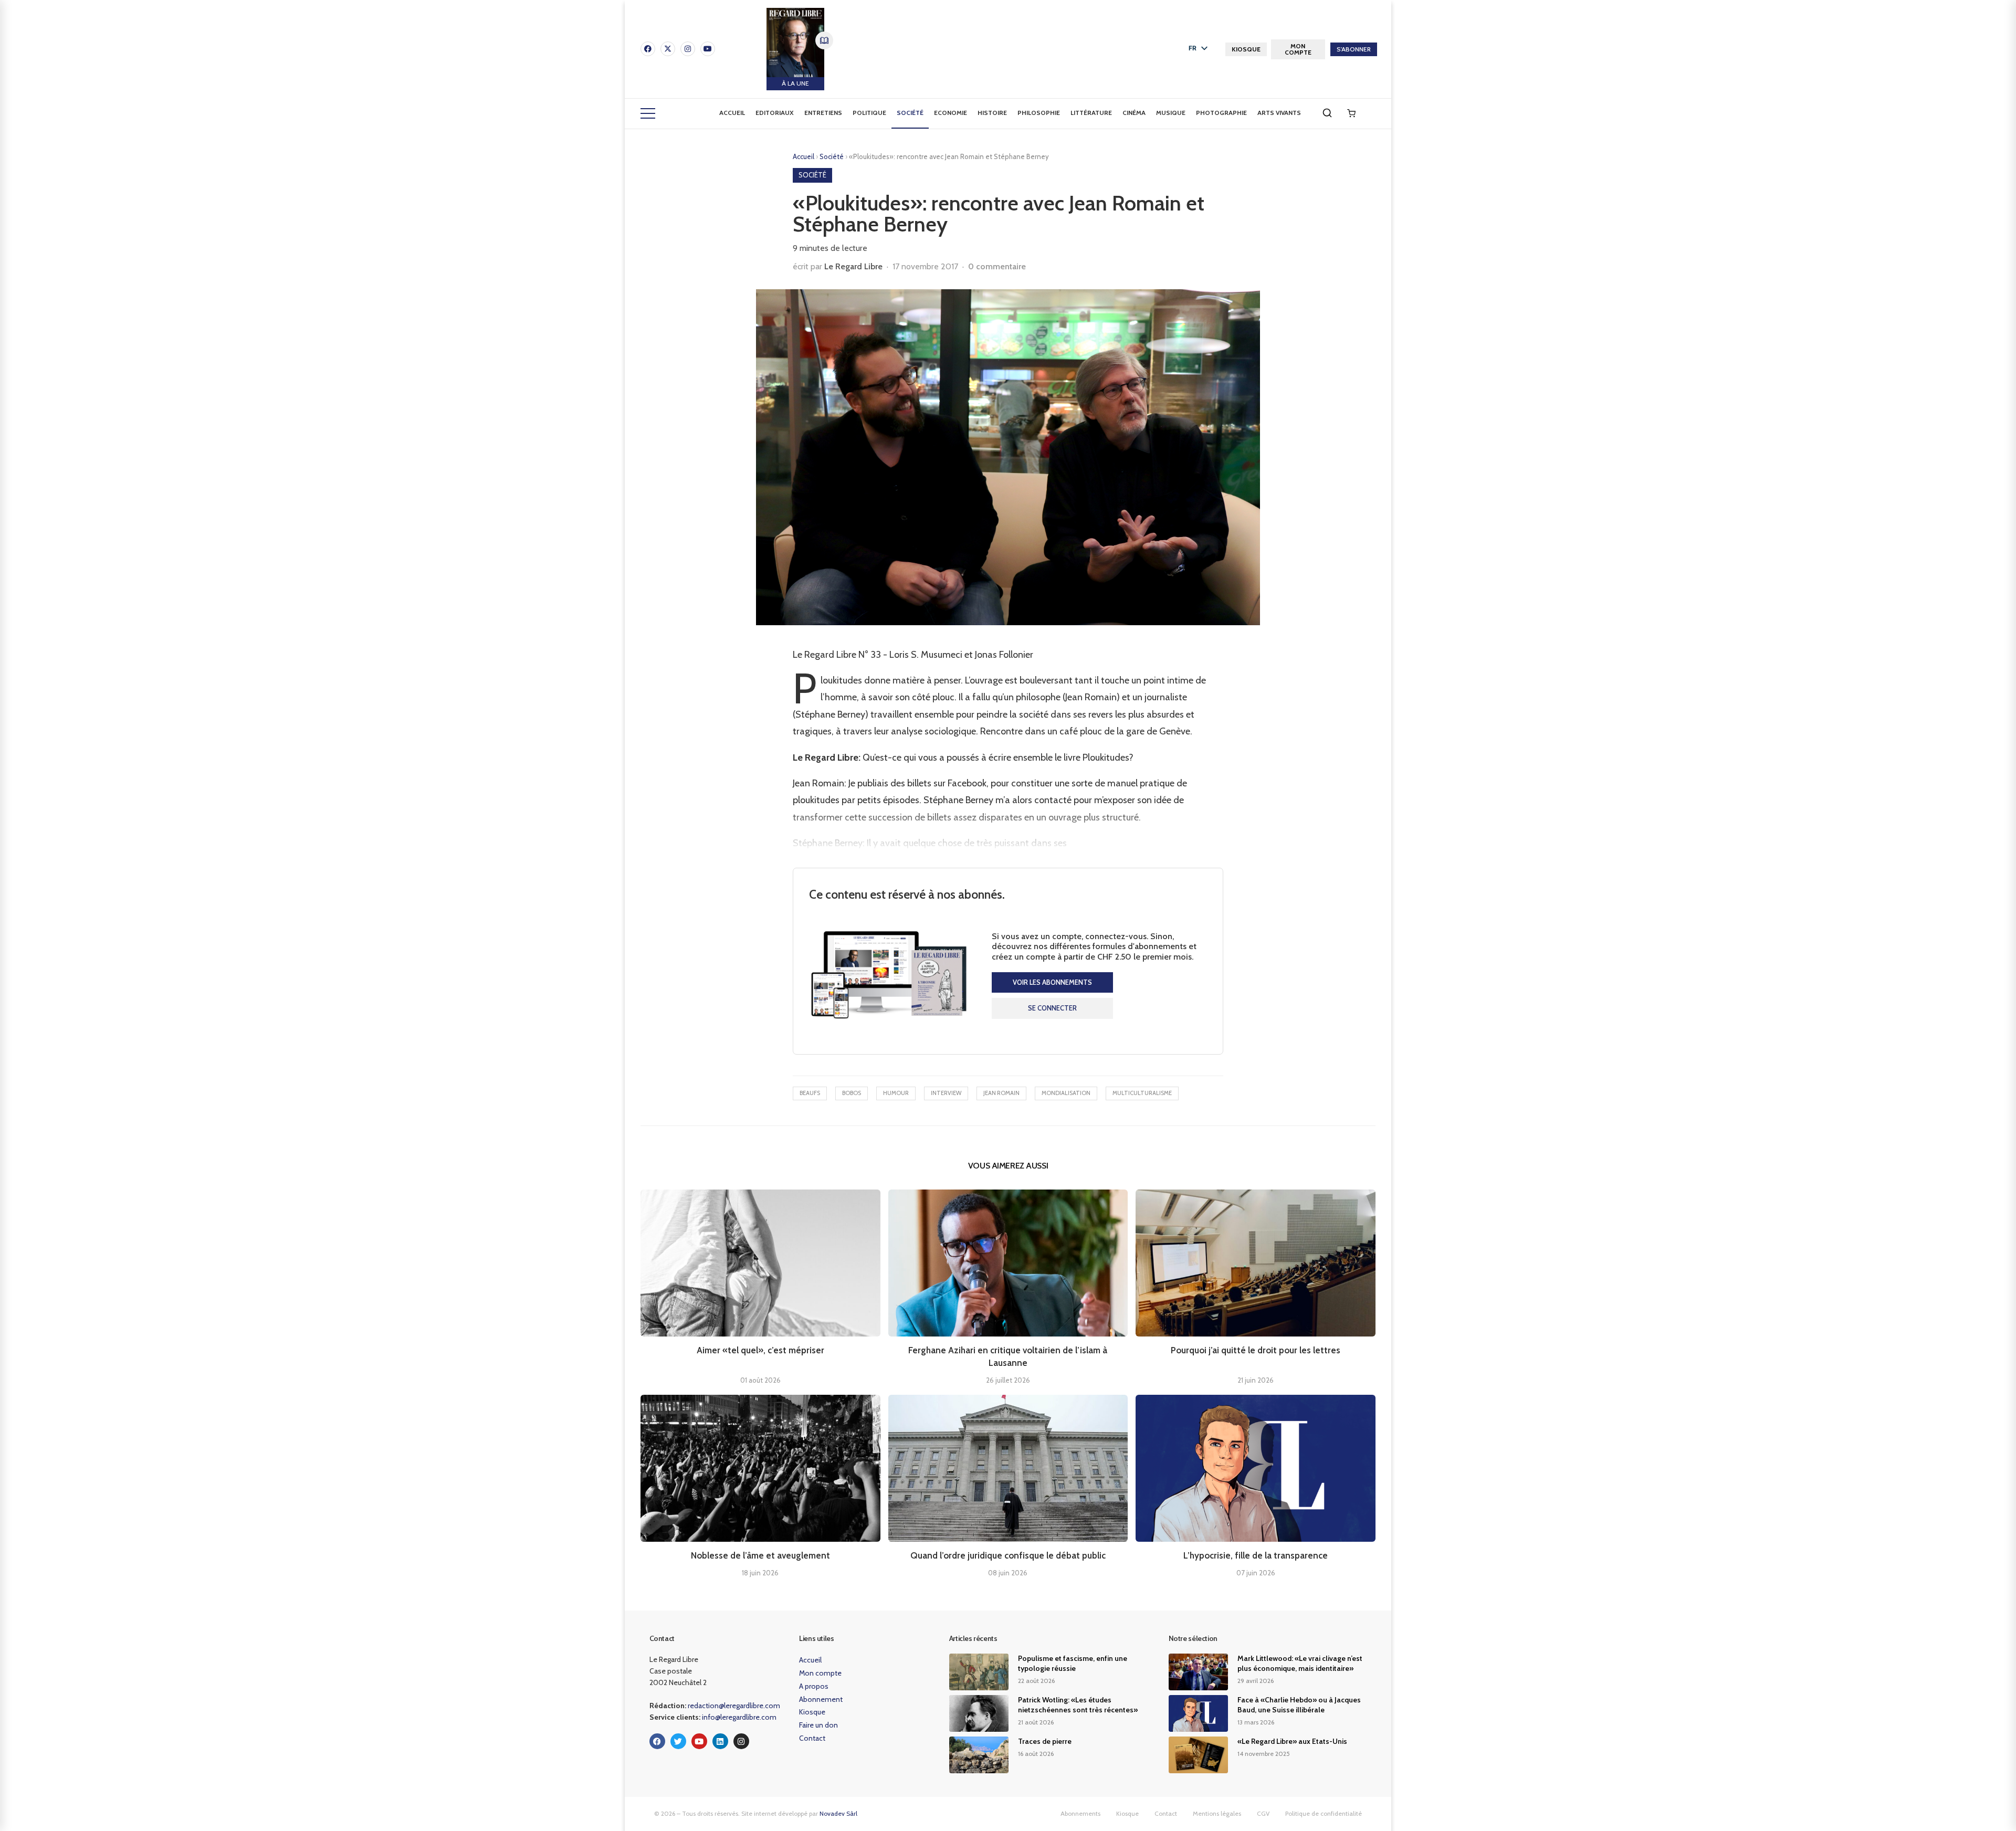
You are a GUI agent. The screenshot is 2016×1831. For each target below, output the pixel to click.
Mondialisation (1066, 1093)
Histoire (992, 113)
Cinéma (1134, 113)
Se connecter (1052, 1008)
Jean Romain (1001, 1093)
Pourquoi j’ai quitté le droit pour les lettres (1256, 1350)
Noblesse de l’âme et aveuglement (760, 1555)
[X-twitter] (668, 49)
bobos (852, 1093)
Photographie (1221, 113)
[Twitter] (678, 1741)
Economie (951, 113)
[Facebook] (648, 49)
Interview (946, 1093)
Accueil (732, 113)
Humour (896, 1093)
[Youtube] (708, 49)
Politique (869, 113)
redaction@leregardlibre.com (734, 1706)
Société (910, 113)
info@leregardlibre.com (739, 1717)
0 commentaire (997, 266)
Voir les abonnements (1052, 982)
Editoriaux (775, 113)
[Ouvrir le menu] (648, 113)
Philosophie (1039, 113)
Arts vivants (1279, 113)
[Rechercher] (1327, 113)
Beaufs (810, 1093)
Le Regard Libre (853, 266)
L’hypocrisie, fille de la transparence (1256, 1555)
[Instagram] (688, 49)
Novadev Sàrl (838, 1813)
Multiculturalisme (1142, 1093)
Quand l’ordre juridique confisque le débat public (1008, 1555)
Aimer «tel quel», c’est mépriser (760, 1350)
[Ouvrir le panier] (1351, 113)
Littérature (1091, 113)
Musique (1171, 113)
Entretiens (823, 113)
